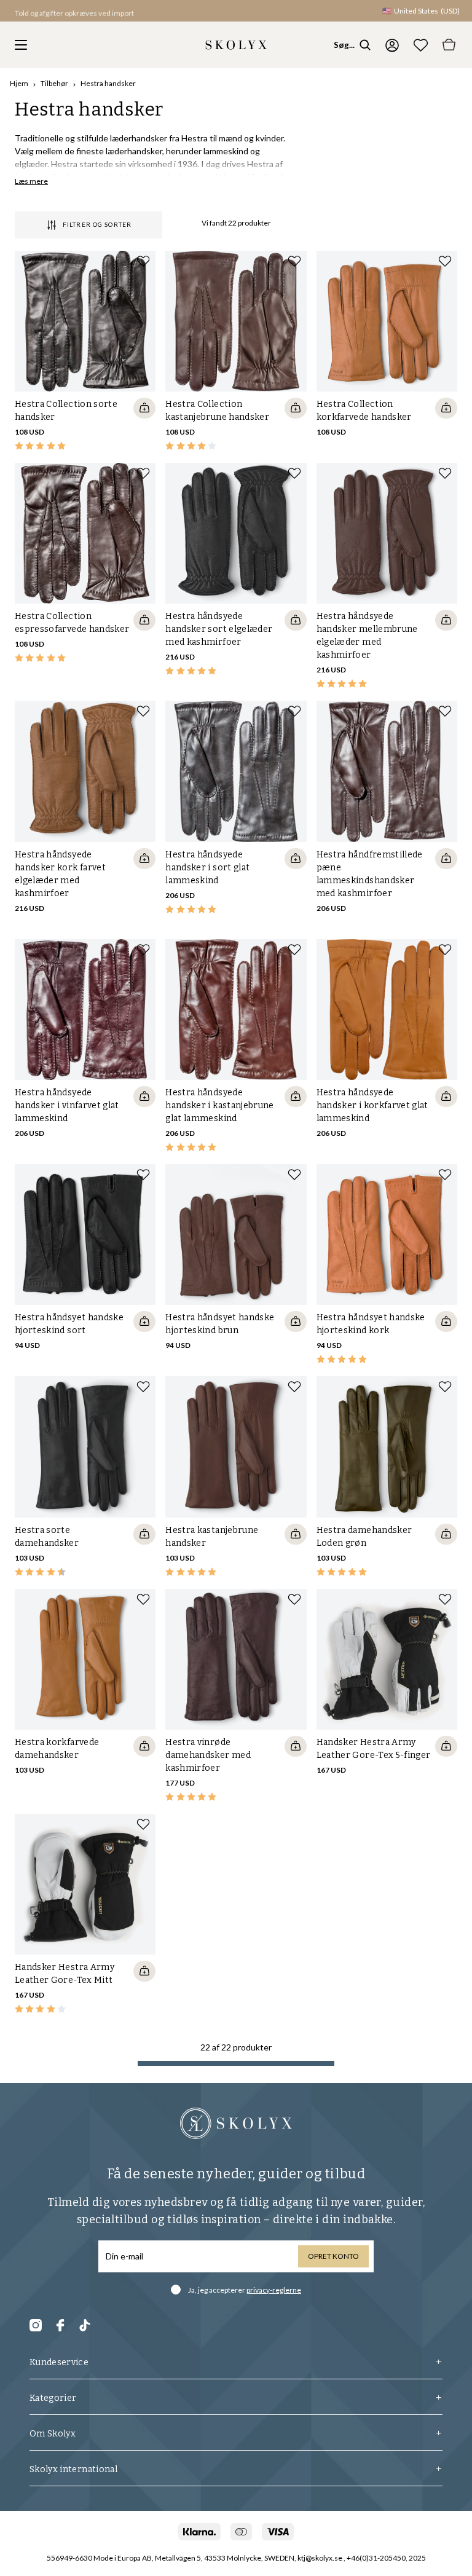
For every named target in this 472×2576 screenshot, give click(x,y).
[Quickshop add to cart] (144, 408)
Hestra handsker (108, 83)
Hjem (19, 83)
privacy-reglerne (274, 2290)
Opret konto (333, 2256)
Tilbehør (54, 83)
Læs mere (31, 181)
